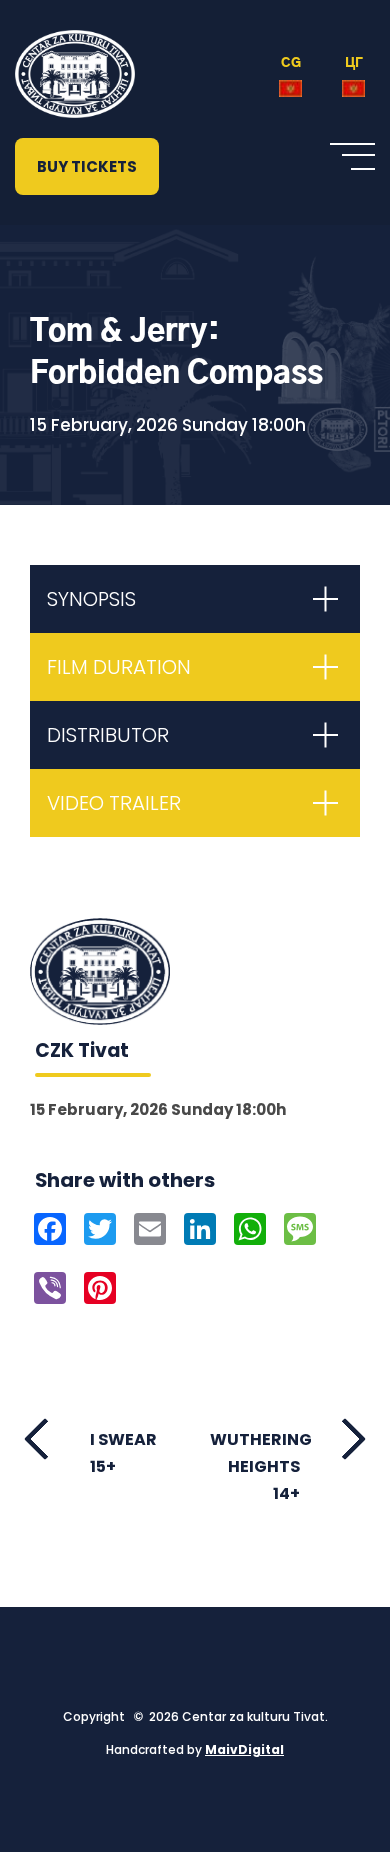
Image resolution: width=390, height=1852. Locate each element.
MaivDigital (244, 1749)
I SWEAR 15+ (123, 1453)
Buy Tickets (87, 166)
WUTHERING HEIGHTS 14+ (261, 1466)
